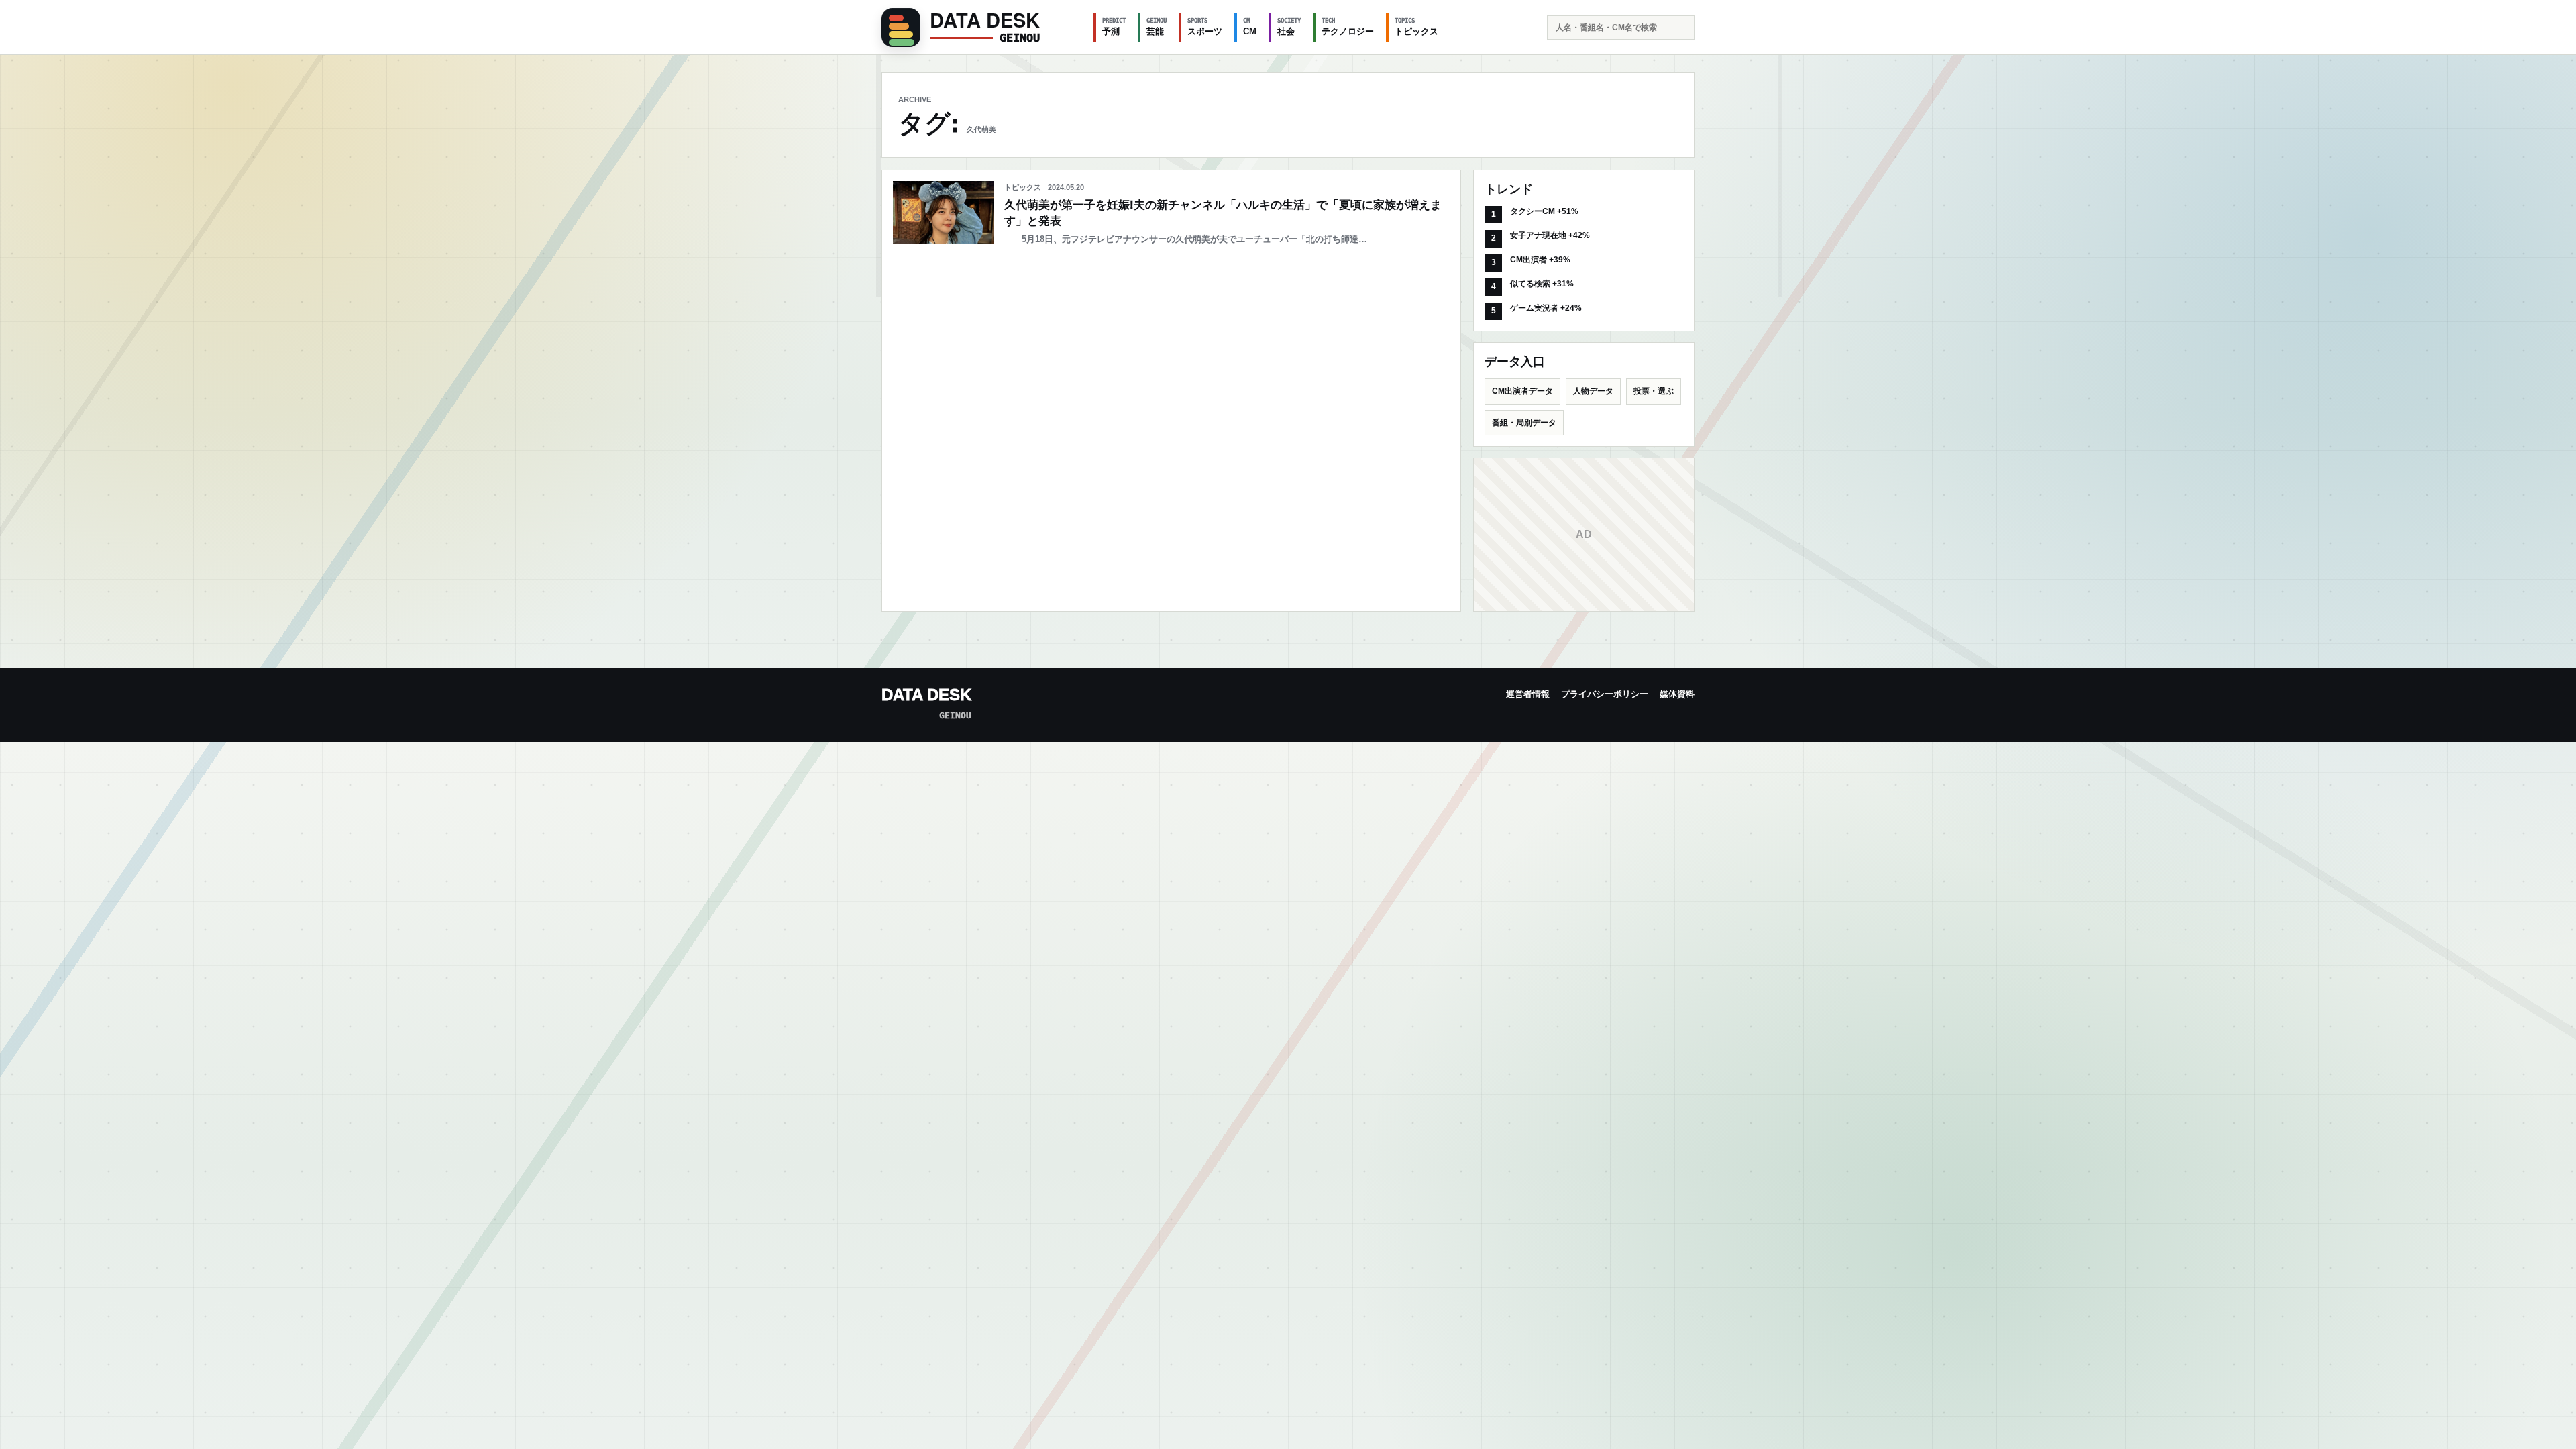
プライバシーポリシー (1605, 694)
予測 (1114, 27)
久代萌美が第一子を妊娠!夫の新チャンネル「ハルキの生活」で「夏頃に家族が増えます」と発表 (1223, 213)
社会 (1289, 27)
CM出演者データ (1522, 391)
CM (1250, 27)
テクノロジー (1348, 27)
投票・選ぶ (1654, 391)
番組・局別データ (1524, 423)
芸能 (1157, 27)
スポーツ (1205, 27)
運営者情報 (1528, 694)
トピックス (1416, 27)
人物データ (1593, 391)
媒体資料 (1677, 694)
